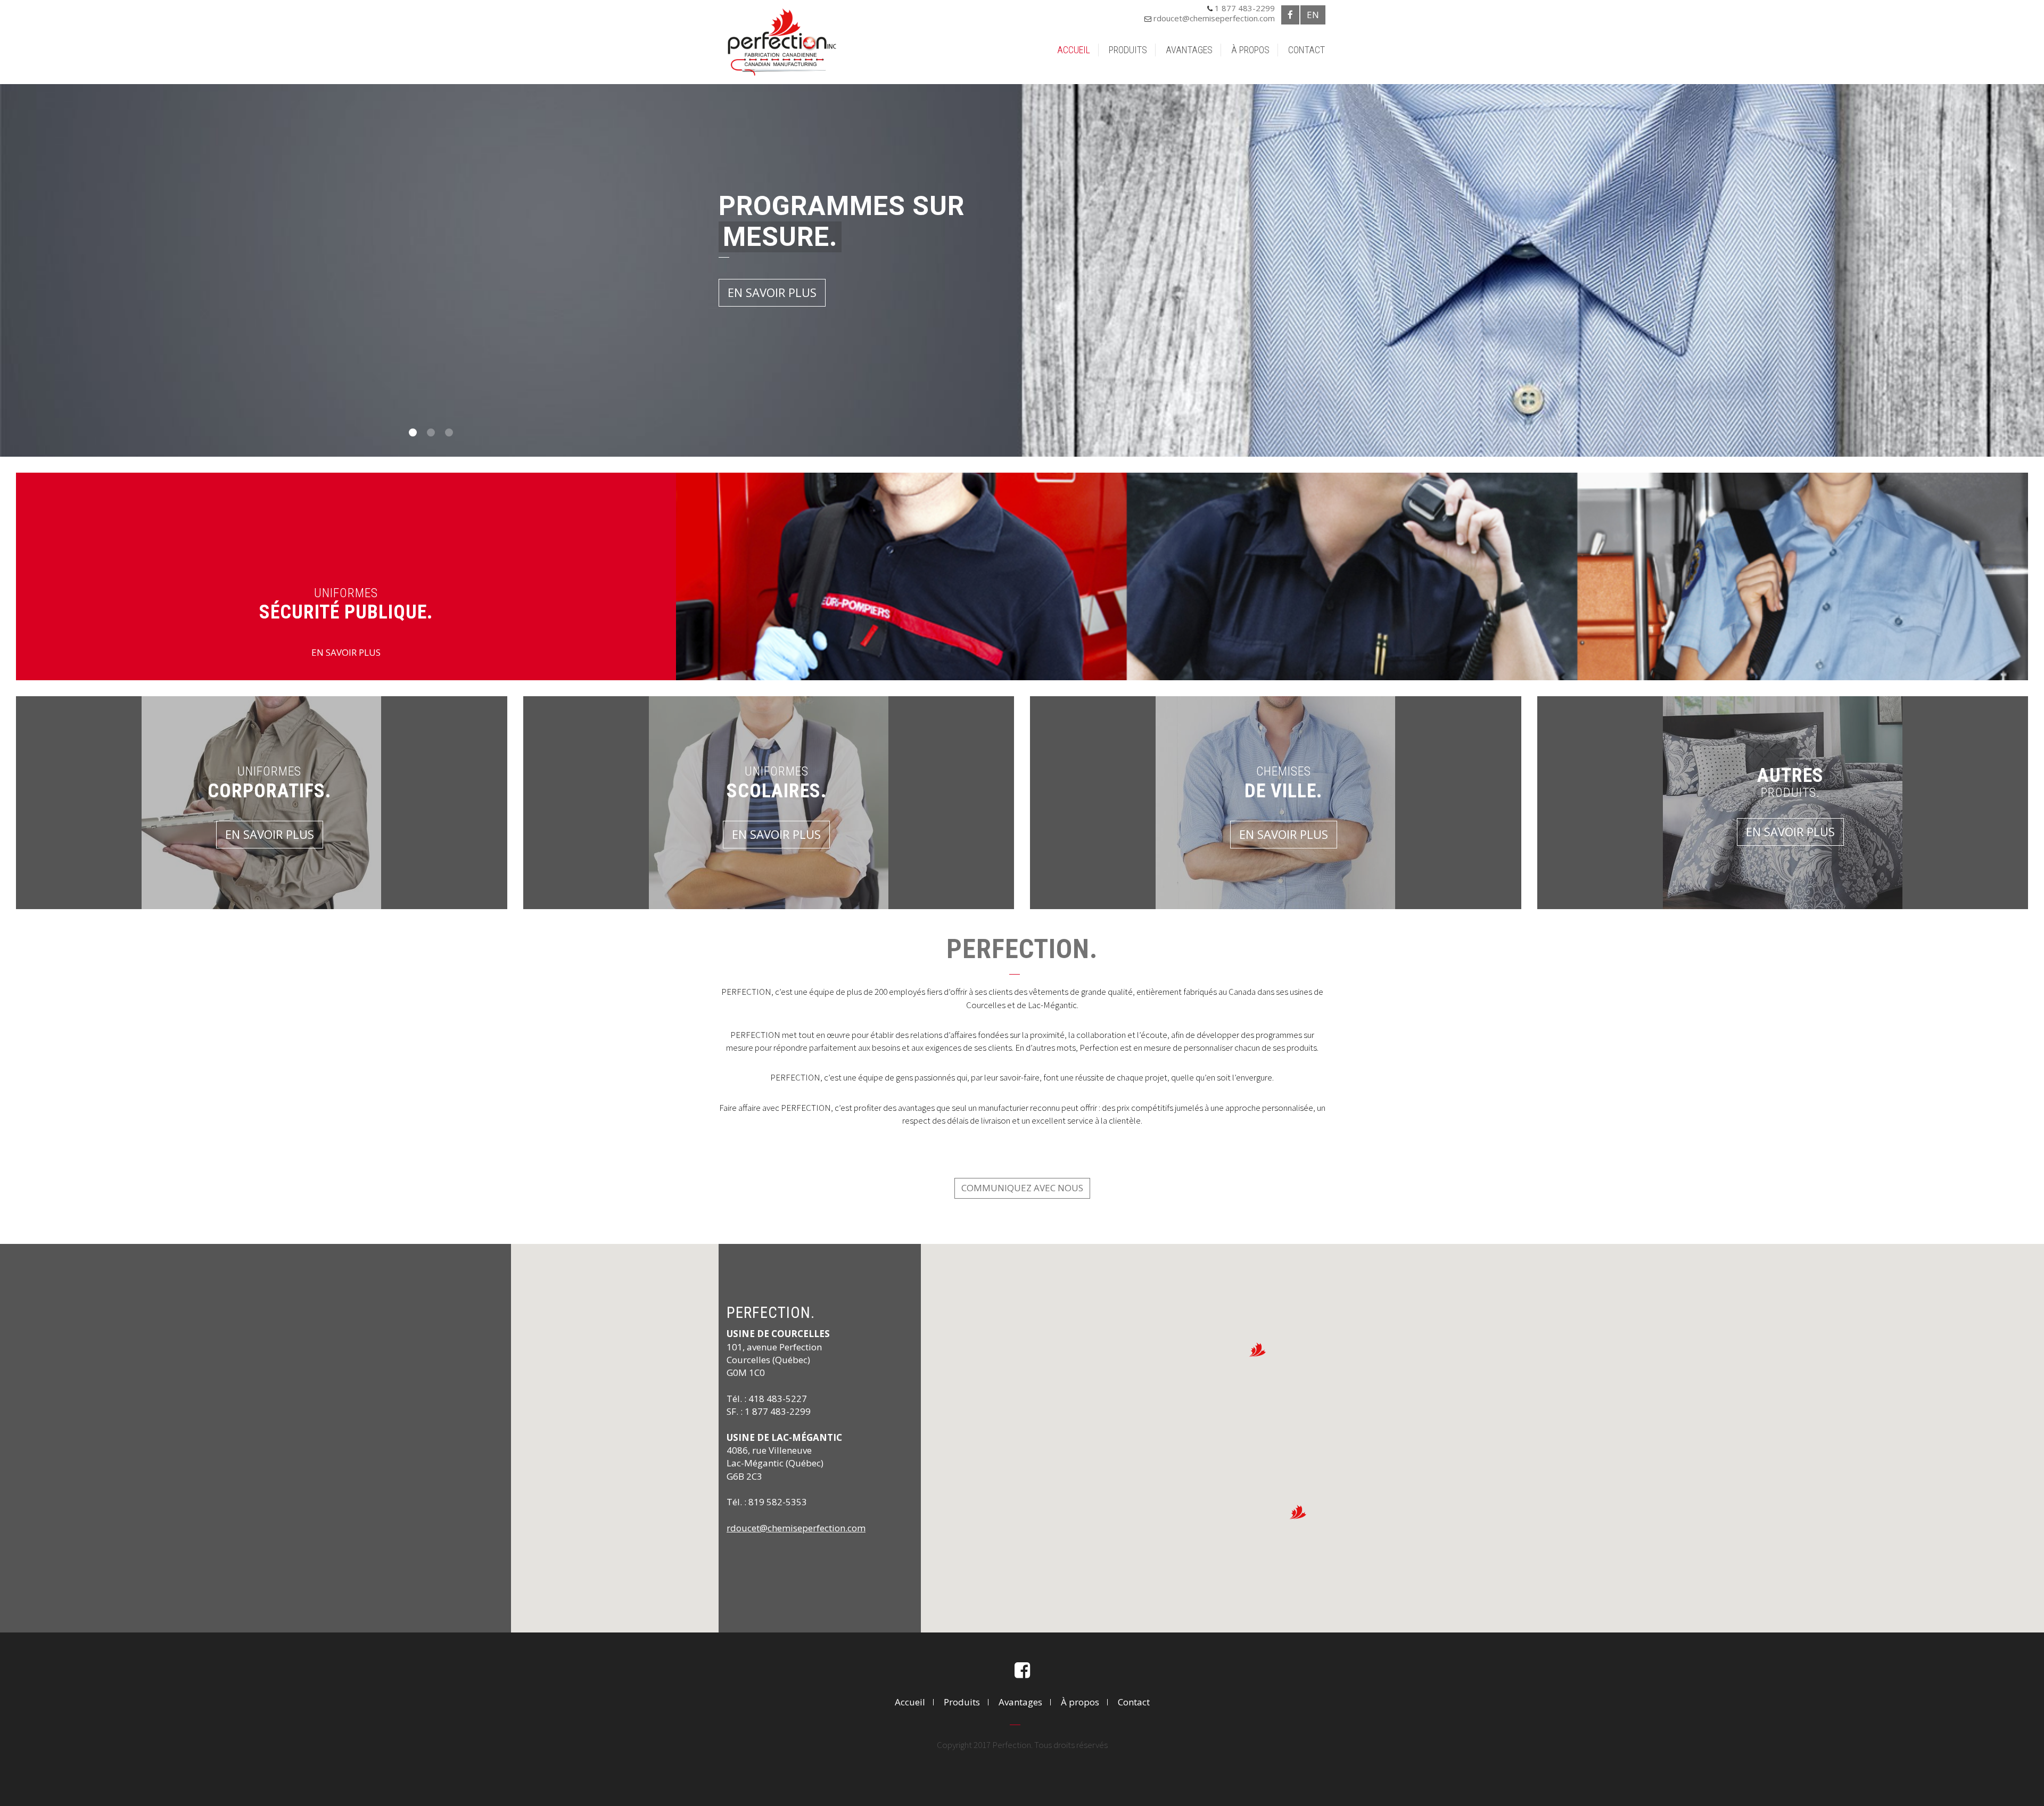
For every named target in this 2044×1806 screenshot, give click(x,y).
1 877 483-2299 (1245, 8)
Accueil (1074, 50)
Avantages (1189, 50)
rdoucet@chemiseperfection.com (1214, 18)
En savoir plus (772, 292)
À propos (1250, 50)
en (1313, 15)
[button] (1257, 1350)
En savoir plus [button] (270, 834)
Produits (1128, 50)
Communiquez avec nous (1022, 1188)
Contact (1307, 50)
